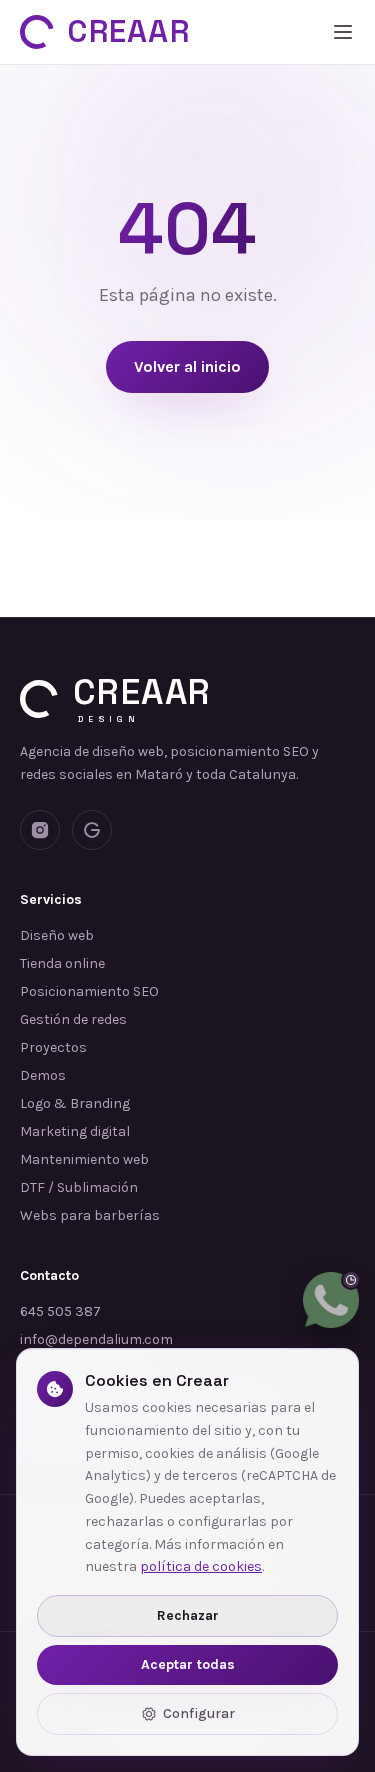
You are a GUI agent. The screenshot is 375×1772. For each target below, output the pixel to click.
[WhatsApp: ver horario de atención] (331, 1300)
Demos (43, 1075)
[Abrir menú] (343, 32)
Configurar (199, 1713)
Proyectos (53, 1047)
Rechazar (188, 1615)
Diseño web (57, 935)
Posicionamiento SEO (89, 991)
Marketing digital (75, 1131)
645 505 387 (60, 1311)
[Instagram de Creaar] (40, 830)
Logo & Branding (75, 1103)
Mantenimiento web (84, 1159)
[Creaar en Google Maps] (92, 830)
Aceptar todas (188, 1664)
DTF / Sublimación (79, 1187)
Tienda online (62, 963)
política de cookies (201, 1566)
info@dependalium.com (96, 1339)
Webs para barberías (90, 1215)
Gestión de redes (73, 1019)
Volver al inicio (187, 366)
